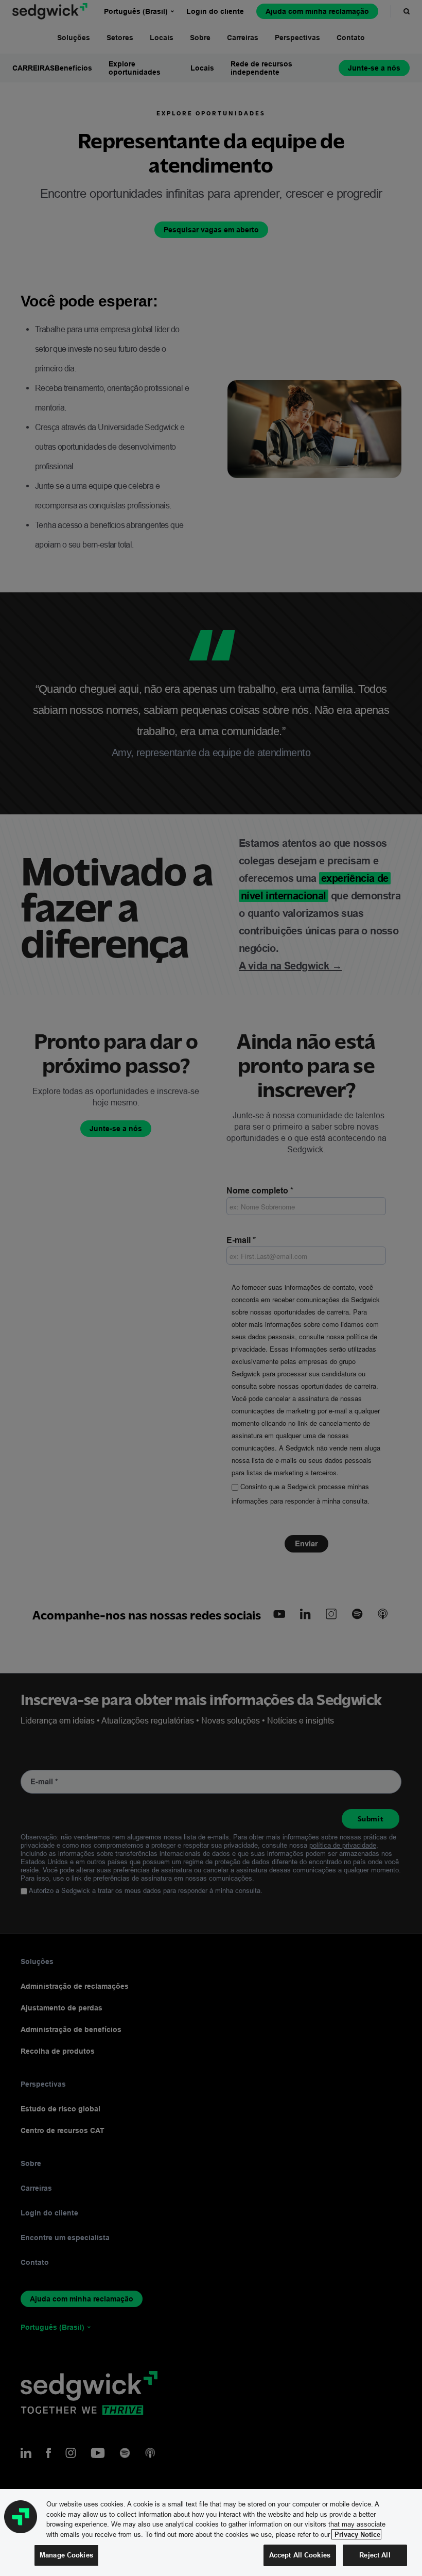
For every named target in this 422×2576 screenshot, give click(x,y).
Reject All (375, 2555)
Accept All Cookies (300, 2555)
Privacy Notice (356, 2534)
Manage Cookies (66, 2555)
